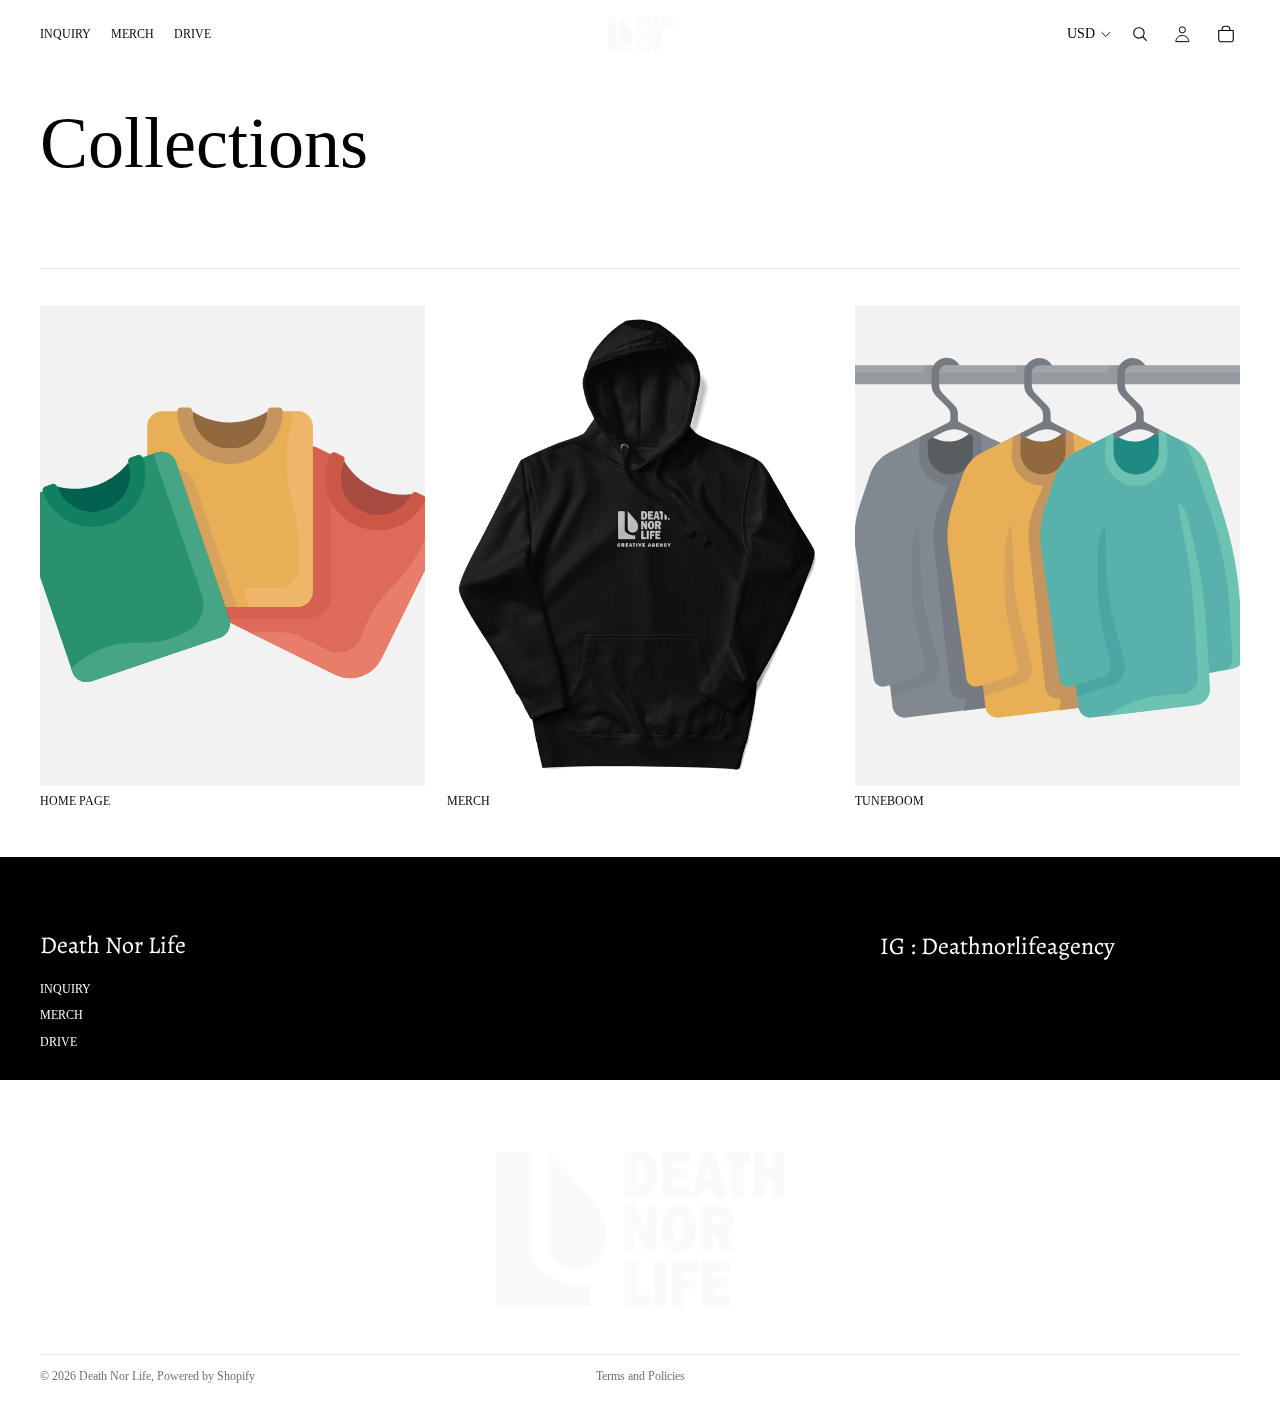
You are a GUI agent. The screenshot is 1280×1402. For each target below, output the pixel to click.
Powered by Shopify (206, 1376)
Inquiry (65, 988)
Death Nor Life (115, 1376)
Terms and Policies (640, 1376)
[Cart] (1226, 34)
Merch (61, 1015)
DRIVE (58, 1041)
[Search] (1140, 34)
